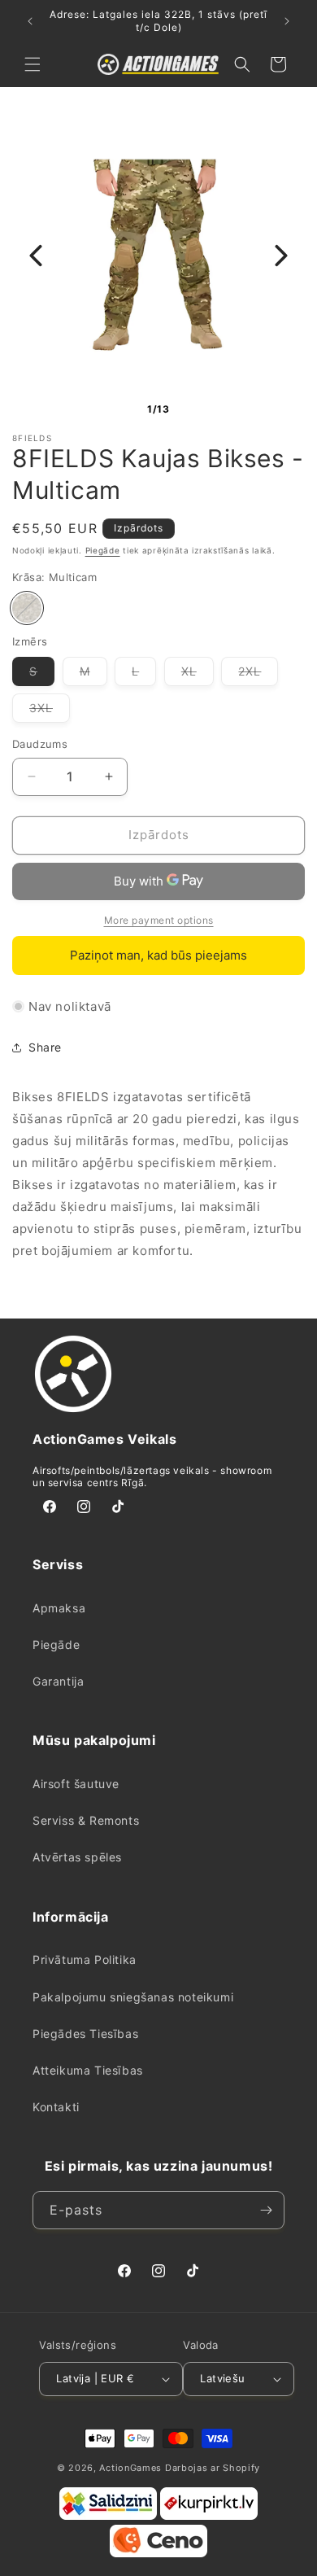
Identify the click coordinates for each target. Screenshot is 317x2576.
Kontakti (56, 2107)
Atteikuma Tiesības (88, 2070)
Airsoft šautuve (76, 1784)
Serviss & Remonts (86, 1820)
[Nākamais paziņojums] (287, 21)
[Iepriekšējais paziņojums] (30, 21)
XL (198, 675)
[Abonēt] (266, 2210)
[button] (33, 64)
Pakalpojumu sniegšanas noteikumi (133, 1997)
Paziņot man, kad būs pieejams (158, 955)
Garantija (58, 1681)
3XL (50, 711)
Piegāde (103, 550)
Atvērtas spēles (77, 1857)
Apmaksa (59, 1608)
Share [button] (45, 1047)
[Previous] (36, 256)
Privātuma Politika (85, 1959)
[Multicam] (27, 608)
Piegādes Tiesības (85, 2034)
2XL (258, 675)
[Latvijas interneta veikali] (209, 2517)
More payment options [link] (159, 920)
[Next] (281, 256)
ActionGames (130, 2468)
